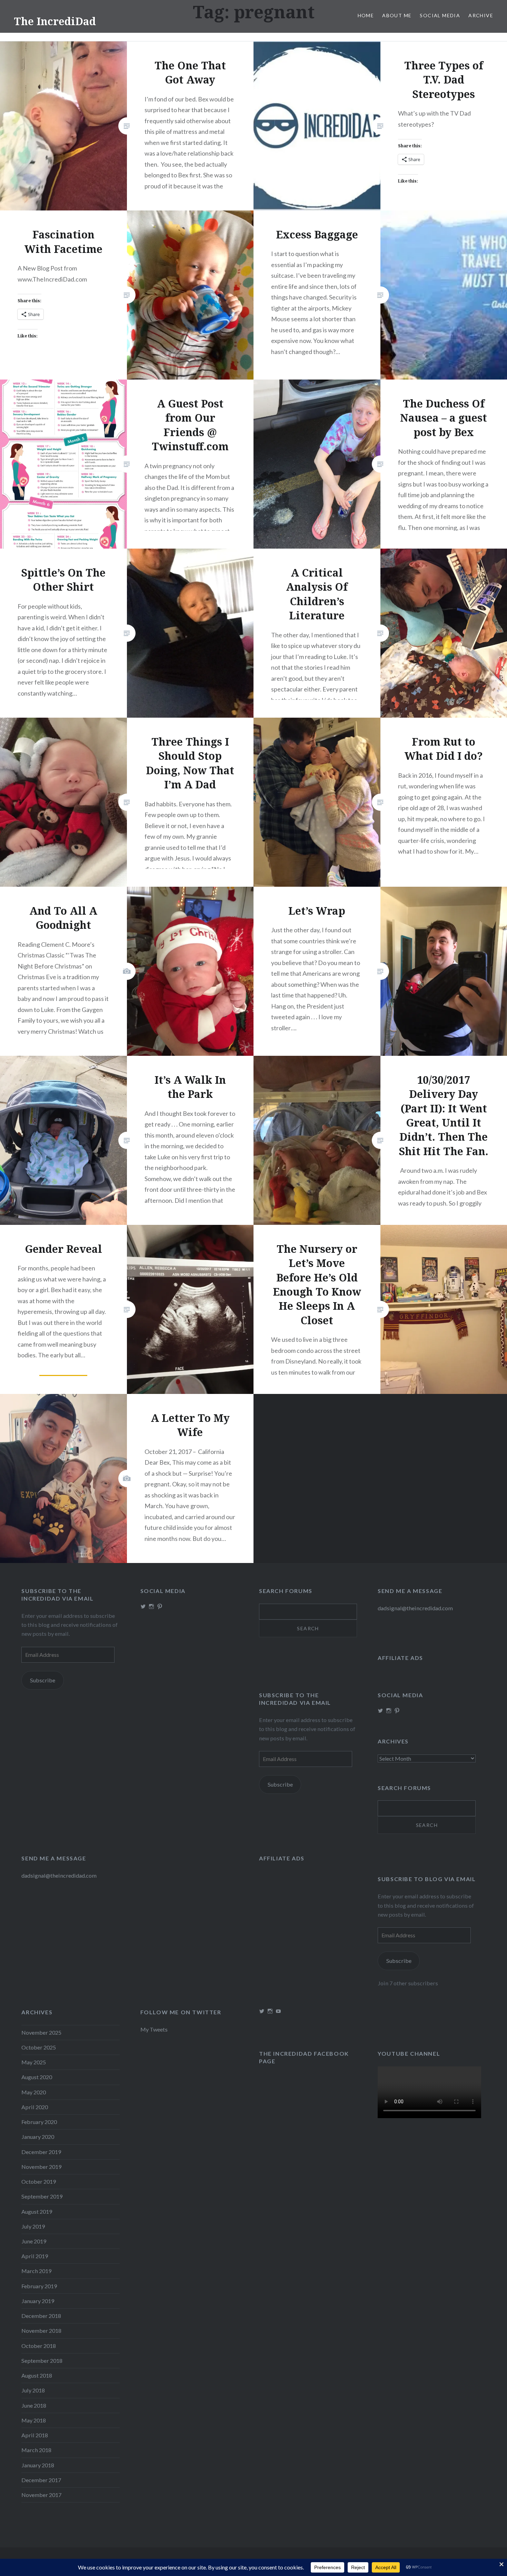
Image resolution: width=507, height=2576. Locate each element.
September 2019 (42, 2196)
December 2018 (41, 2316)
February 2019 (39, 2286)
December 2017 (41, 2480)
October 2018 (39, 2346)
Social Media (440, 15)
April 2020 (35, 2107)
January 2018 (38, 2465)
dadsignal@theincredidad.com (415, 1608)
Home (366, 15)
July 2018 (33, 2390)
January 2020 (38, 2137)
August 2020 (37, 2077)
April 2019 (35, 2256)
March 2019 (36, 2271)
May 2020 (34, 2092)
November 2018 (41, 2331)
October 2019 (39, 2181)
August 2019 (37, 2211)
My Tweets (154, 2029)
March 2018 (36, 2450)
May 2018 (34, 2420)
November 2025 (41, 2032)
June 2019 (34, 2241)
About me (397, 15)
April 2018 (35, 2435)
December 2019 (41, 2152)
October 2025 (39, 2047)
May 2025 (34, 2062)
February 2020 (39, 2122)
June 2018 (34, 2405)
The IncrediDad (55, 21)
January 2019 (38, 2301)
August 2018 (37, 2375)
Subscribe (43, 1680)
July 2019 (33, 2226)
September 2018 (42, 2361)
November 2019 (41, 2167)
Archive (481, 15)
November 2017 (41, 2495)
